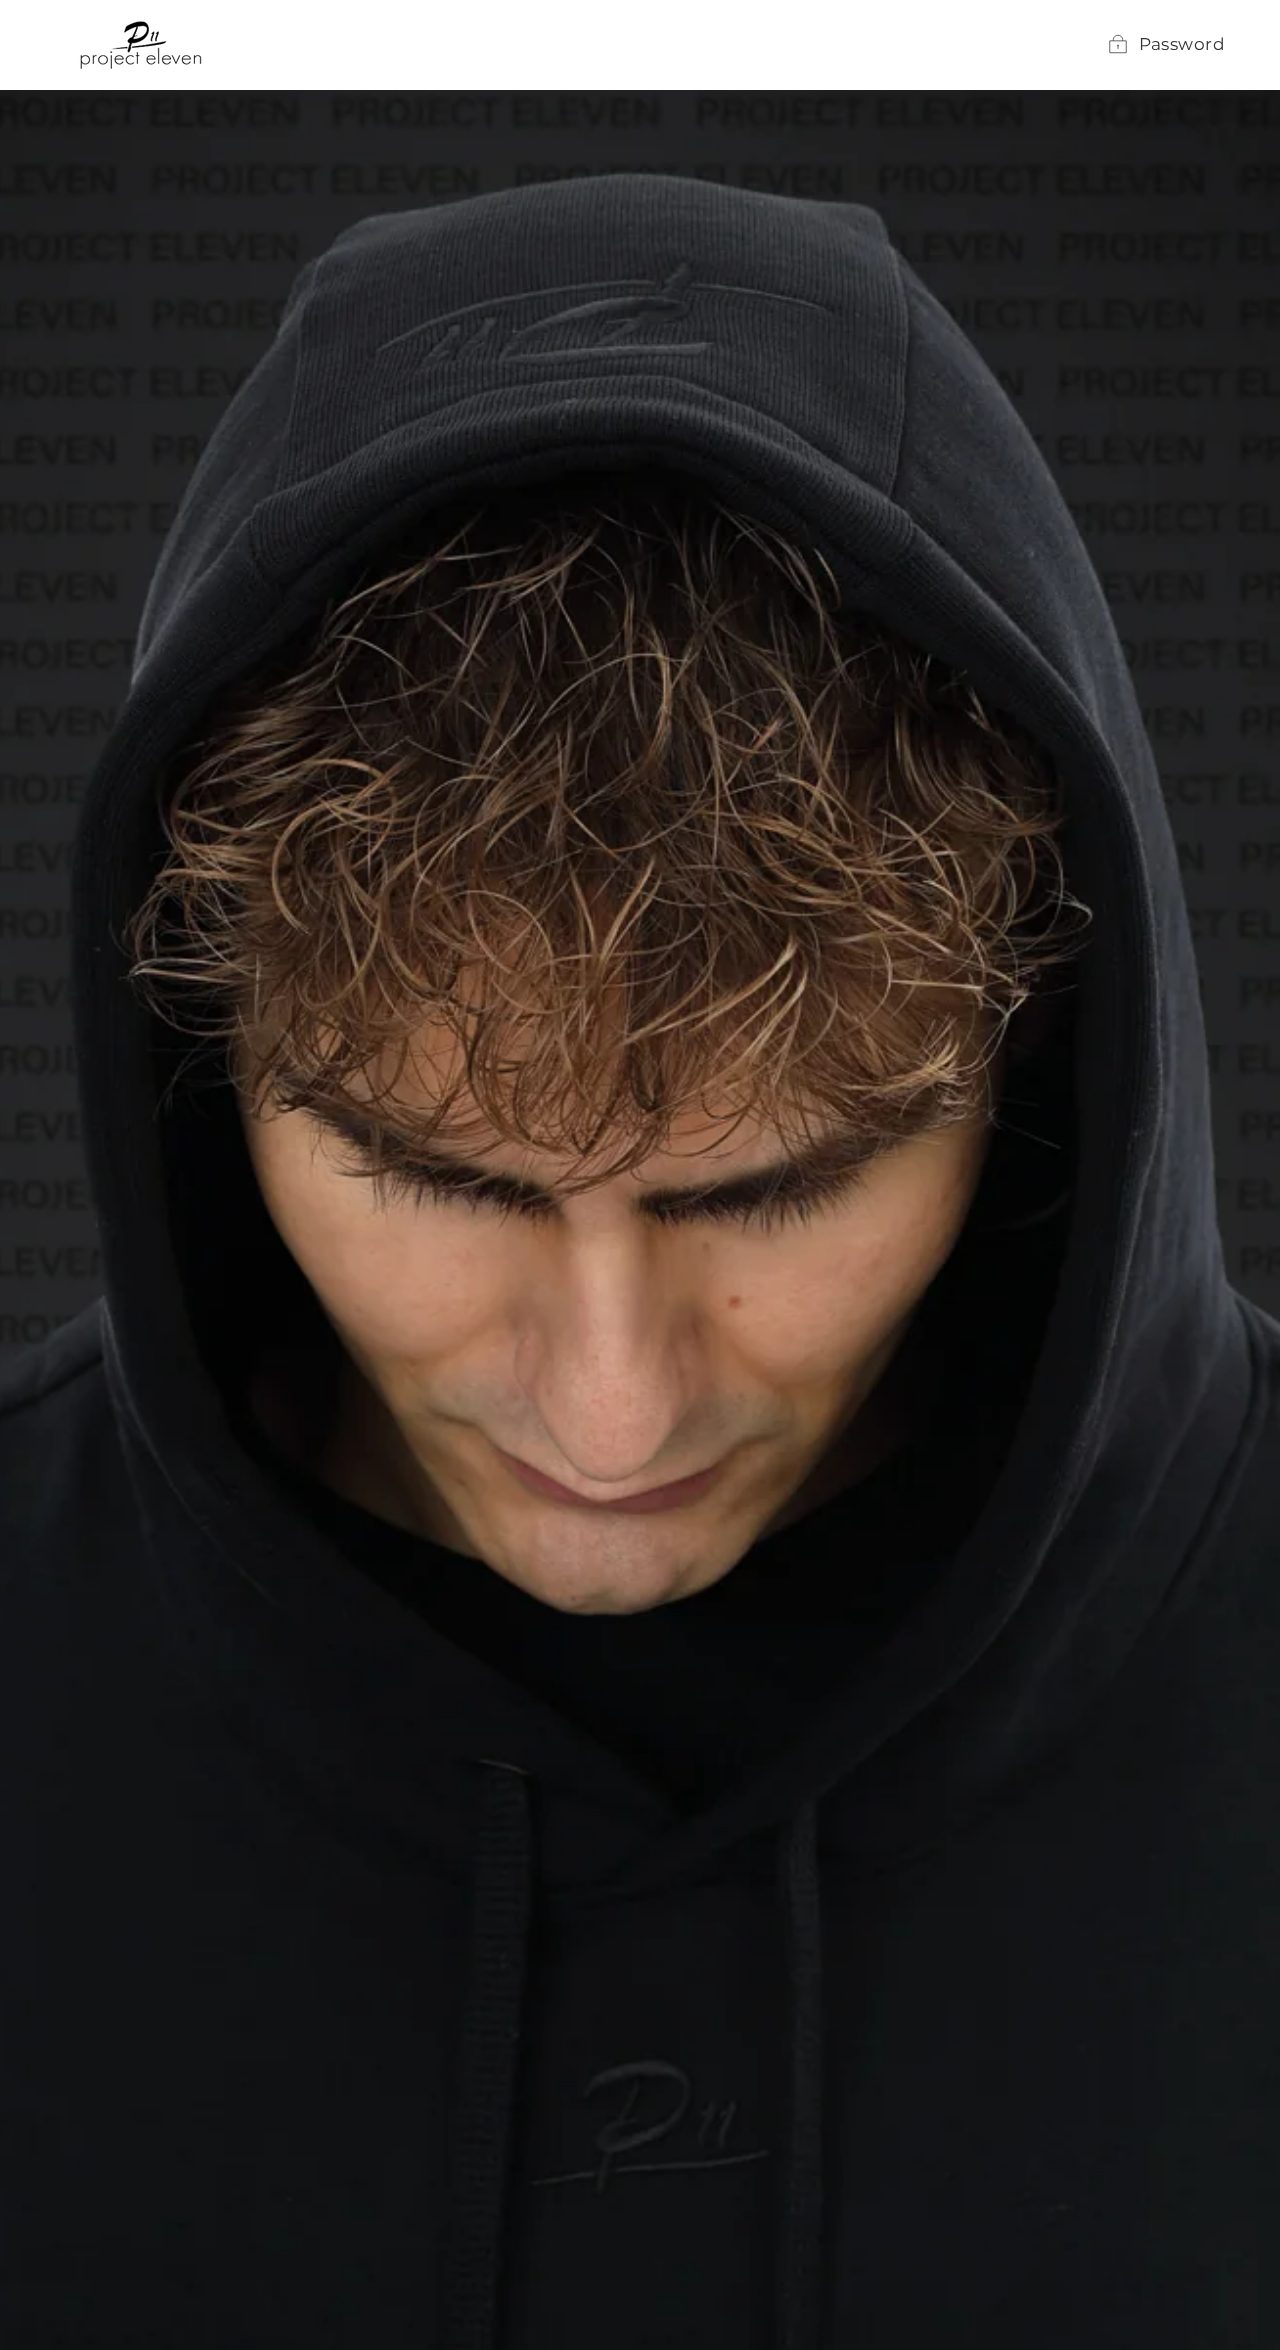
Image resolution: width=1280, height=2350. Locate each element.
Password (1182, 44)
